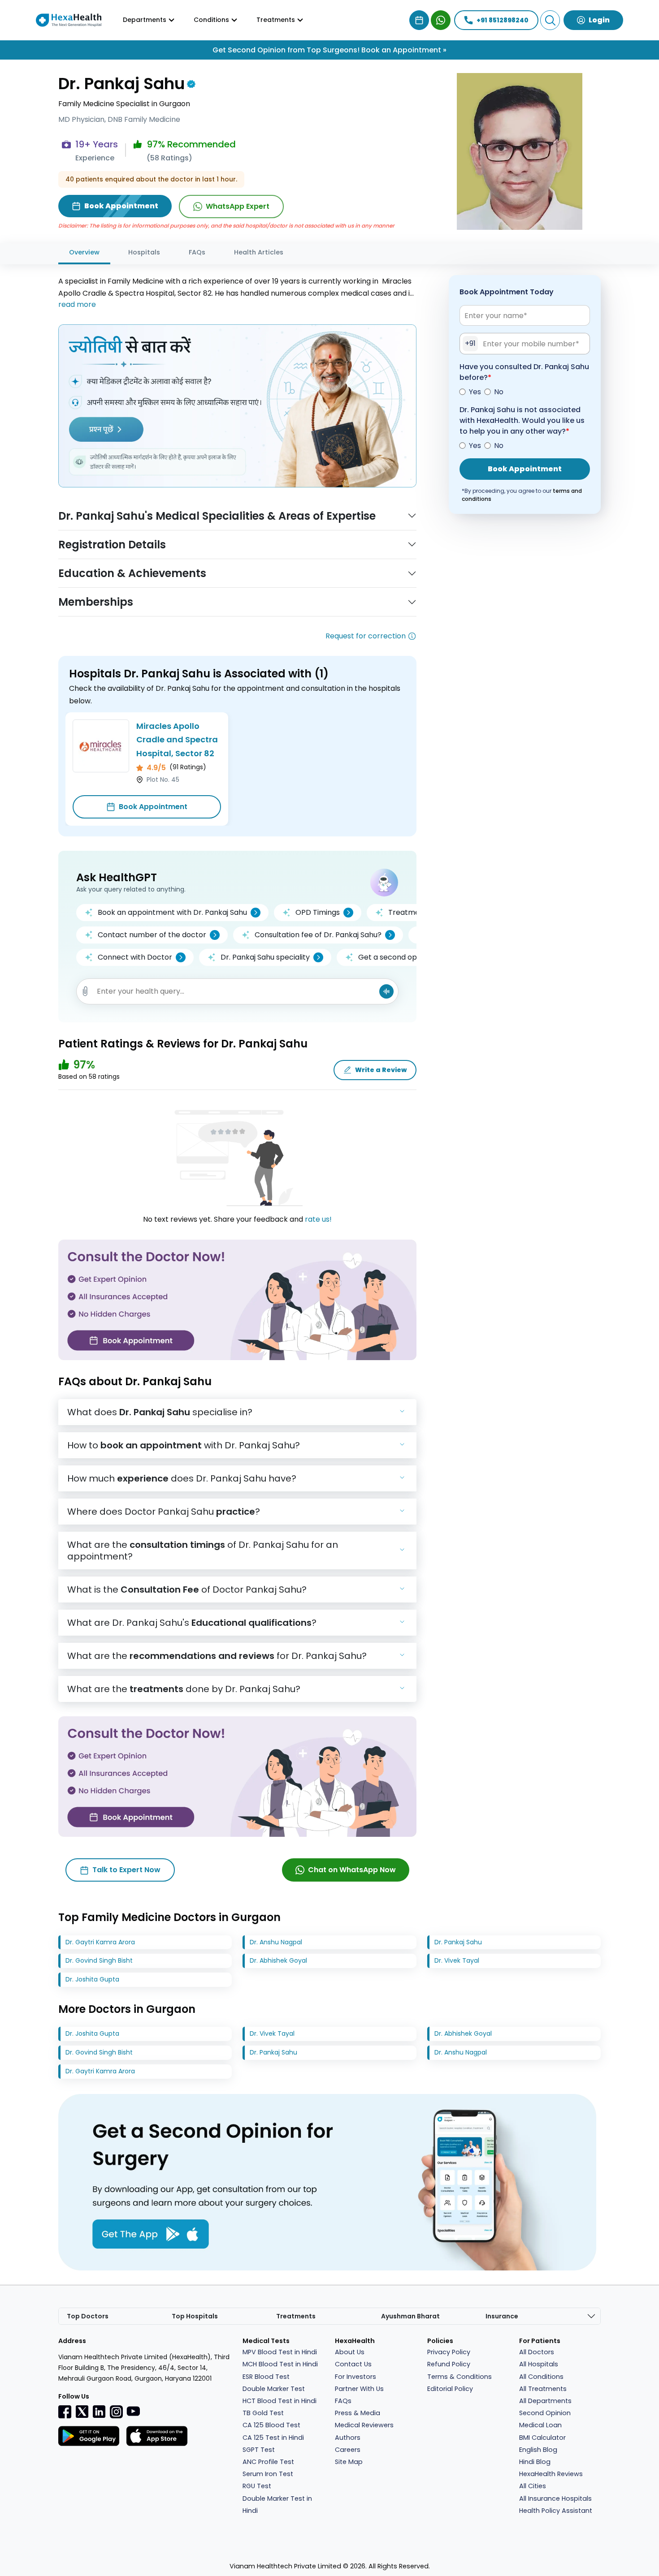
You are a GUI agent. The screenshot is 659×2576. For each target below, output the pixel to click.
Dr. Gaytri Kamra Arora (100, 1942)
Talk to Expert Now (126, 1870)
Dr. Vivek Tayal (457, 1960)
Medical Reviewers (364, 2425)
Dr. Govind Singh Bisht (99, 1960)
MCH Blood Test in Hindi (280, 2364)
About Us (350, 2352)
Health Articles (259, 252)
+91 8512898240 (503, 20)
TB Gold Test (263, 2413)
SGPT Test (259, 2450)
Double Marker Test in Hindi (277, 2505)
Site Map (349, 2462)
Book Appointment (153, 807)
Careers (348, 2450)
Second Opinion (545, 2413)
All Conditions (541, 2377)
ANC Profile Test (268, 2462)
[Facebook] (65, 2412)
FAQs (197, 252)
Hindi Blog (535, 2462)
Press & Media (358, 2413)
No (499, 392)
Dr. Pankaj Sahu (458, 1942)
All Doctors (537, 2352)
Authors (348, 2438)
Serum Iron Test (268, 2474)
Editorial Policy (450, 2389)
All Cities (533, 2486)
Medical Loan (540, 2425)
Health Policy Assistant (556, 2511)
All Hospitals (539, 2364)
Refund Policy (449, 2364)
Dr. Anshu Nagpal (276, 1942)
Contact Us (353, 2364)
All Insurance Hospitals (555, 2498)
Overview (84, 252)
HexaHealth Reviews (551, 2474)
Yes (475, 392)
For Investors (356, 2377)
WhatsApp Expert (238, 206)
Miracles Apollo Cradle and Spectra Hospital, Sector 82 (177, 740)
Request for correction (366, 636)
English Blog (538, 2450)
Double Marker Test (274, 2389)
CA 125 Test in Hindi (273, 2438)
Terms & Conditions (460, 2377)
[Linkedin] (99, 2412)
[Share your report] (85, 991)
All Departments (545, 2401)
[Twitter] (82, 2412)
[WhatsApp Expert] (441, 20)
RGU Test (257, 2486)
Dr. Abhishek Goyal (278, 1960)
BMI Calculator (542, 2438)
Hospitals (144, 252)
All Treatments (543, 2389)
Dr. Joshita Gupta (92, 1979)
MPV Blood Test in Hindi (280, 2352)
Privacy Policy (449, 2352)
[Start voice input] (386, 991)
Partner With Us (359, 2389)
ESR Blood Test (266, 2377)
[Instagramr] (116, 2412)
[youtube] (133, 2411)
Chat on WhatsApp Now (352, 1870)
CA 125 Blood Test (271, 2425)
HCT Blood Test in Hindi (280, 2401)
